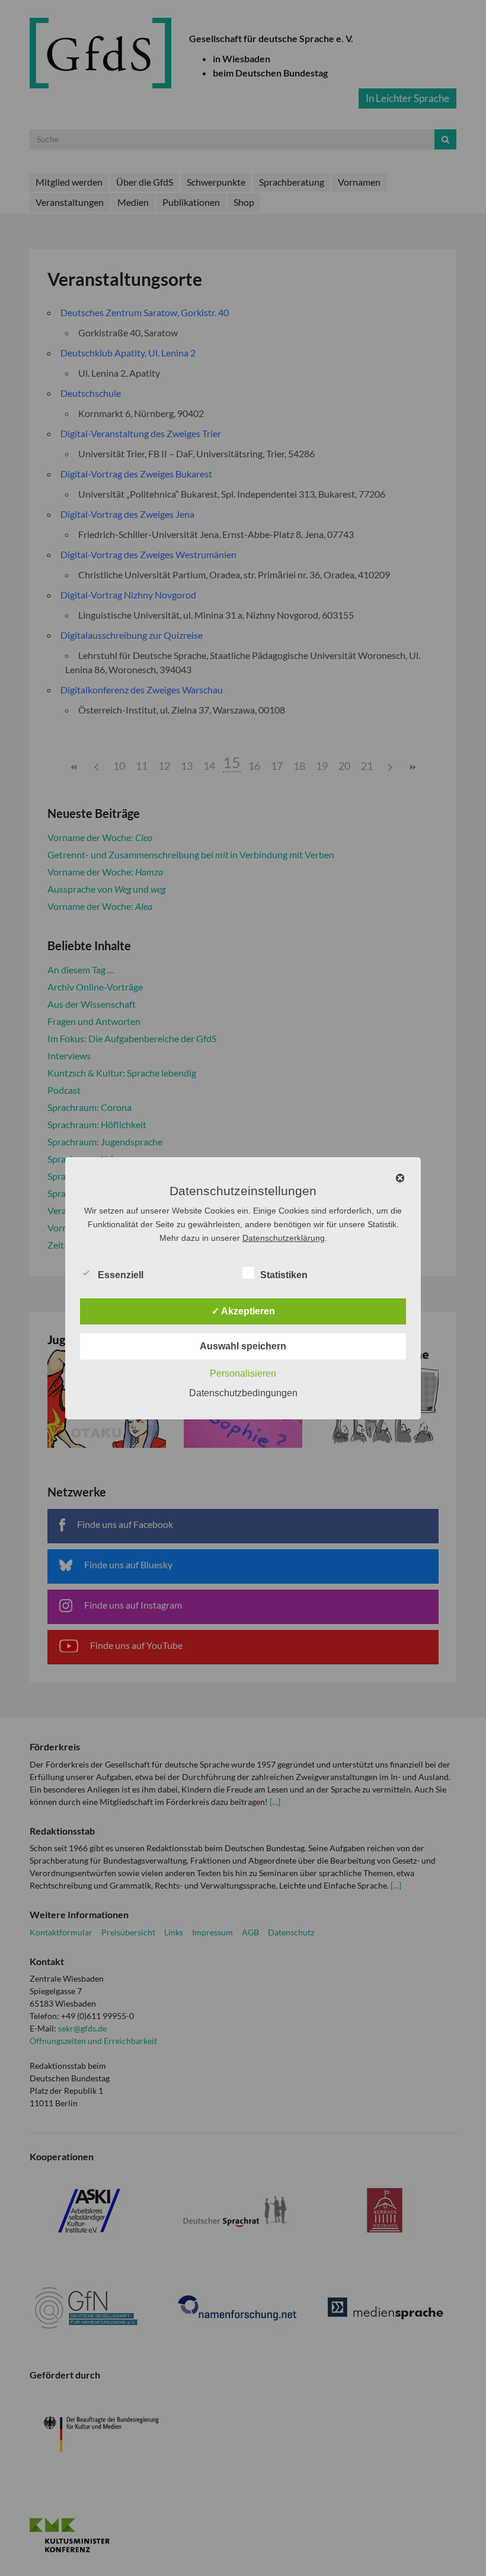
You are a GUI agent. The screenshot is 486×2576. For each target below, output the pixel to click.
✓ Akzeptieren (243, 1311)
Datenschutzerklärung (284, 1238)
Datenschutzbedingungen (243, 1393)
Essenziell (121, 1275)
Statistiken (284, 1275)
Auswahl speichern (243, 1346)
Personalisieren (243, 1373)
